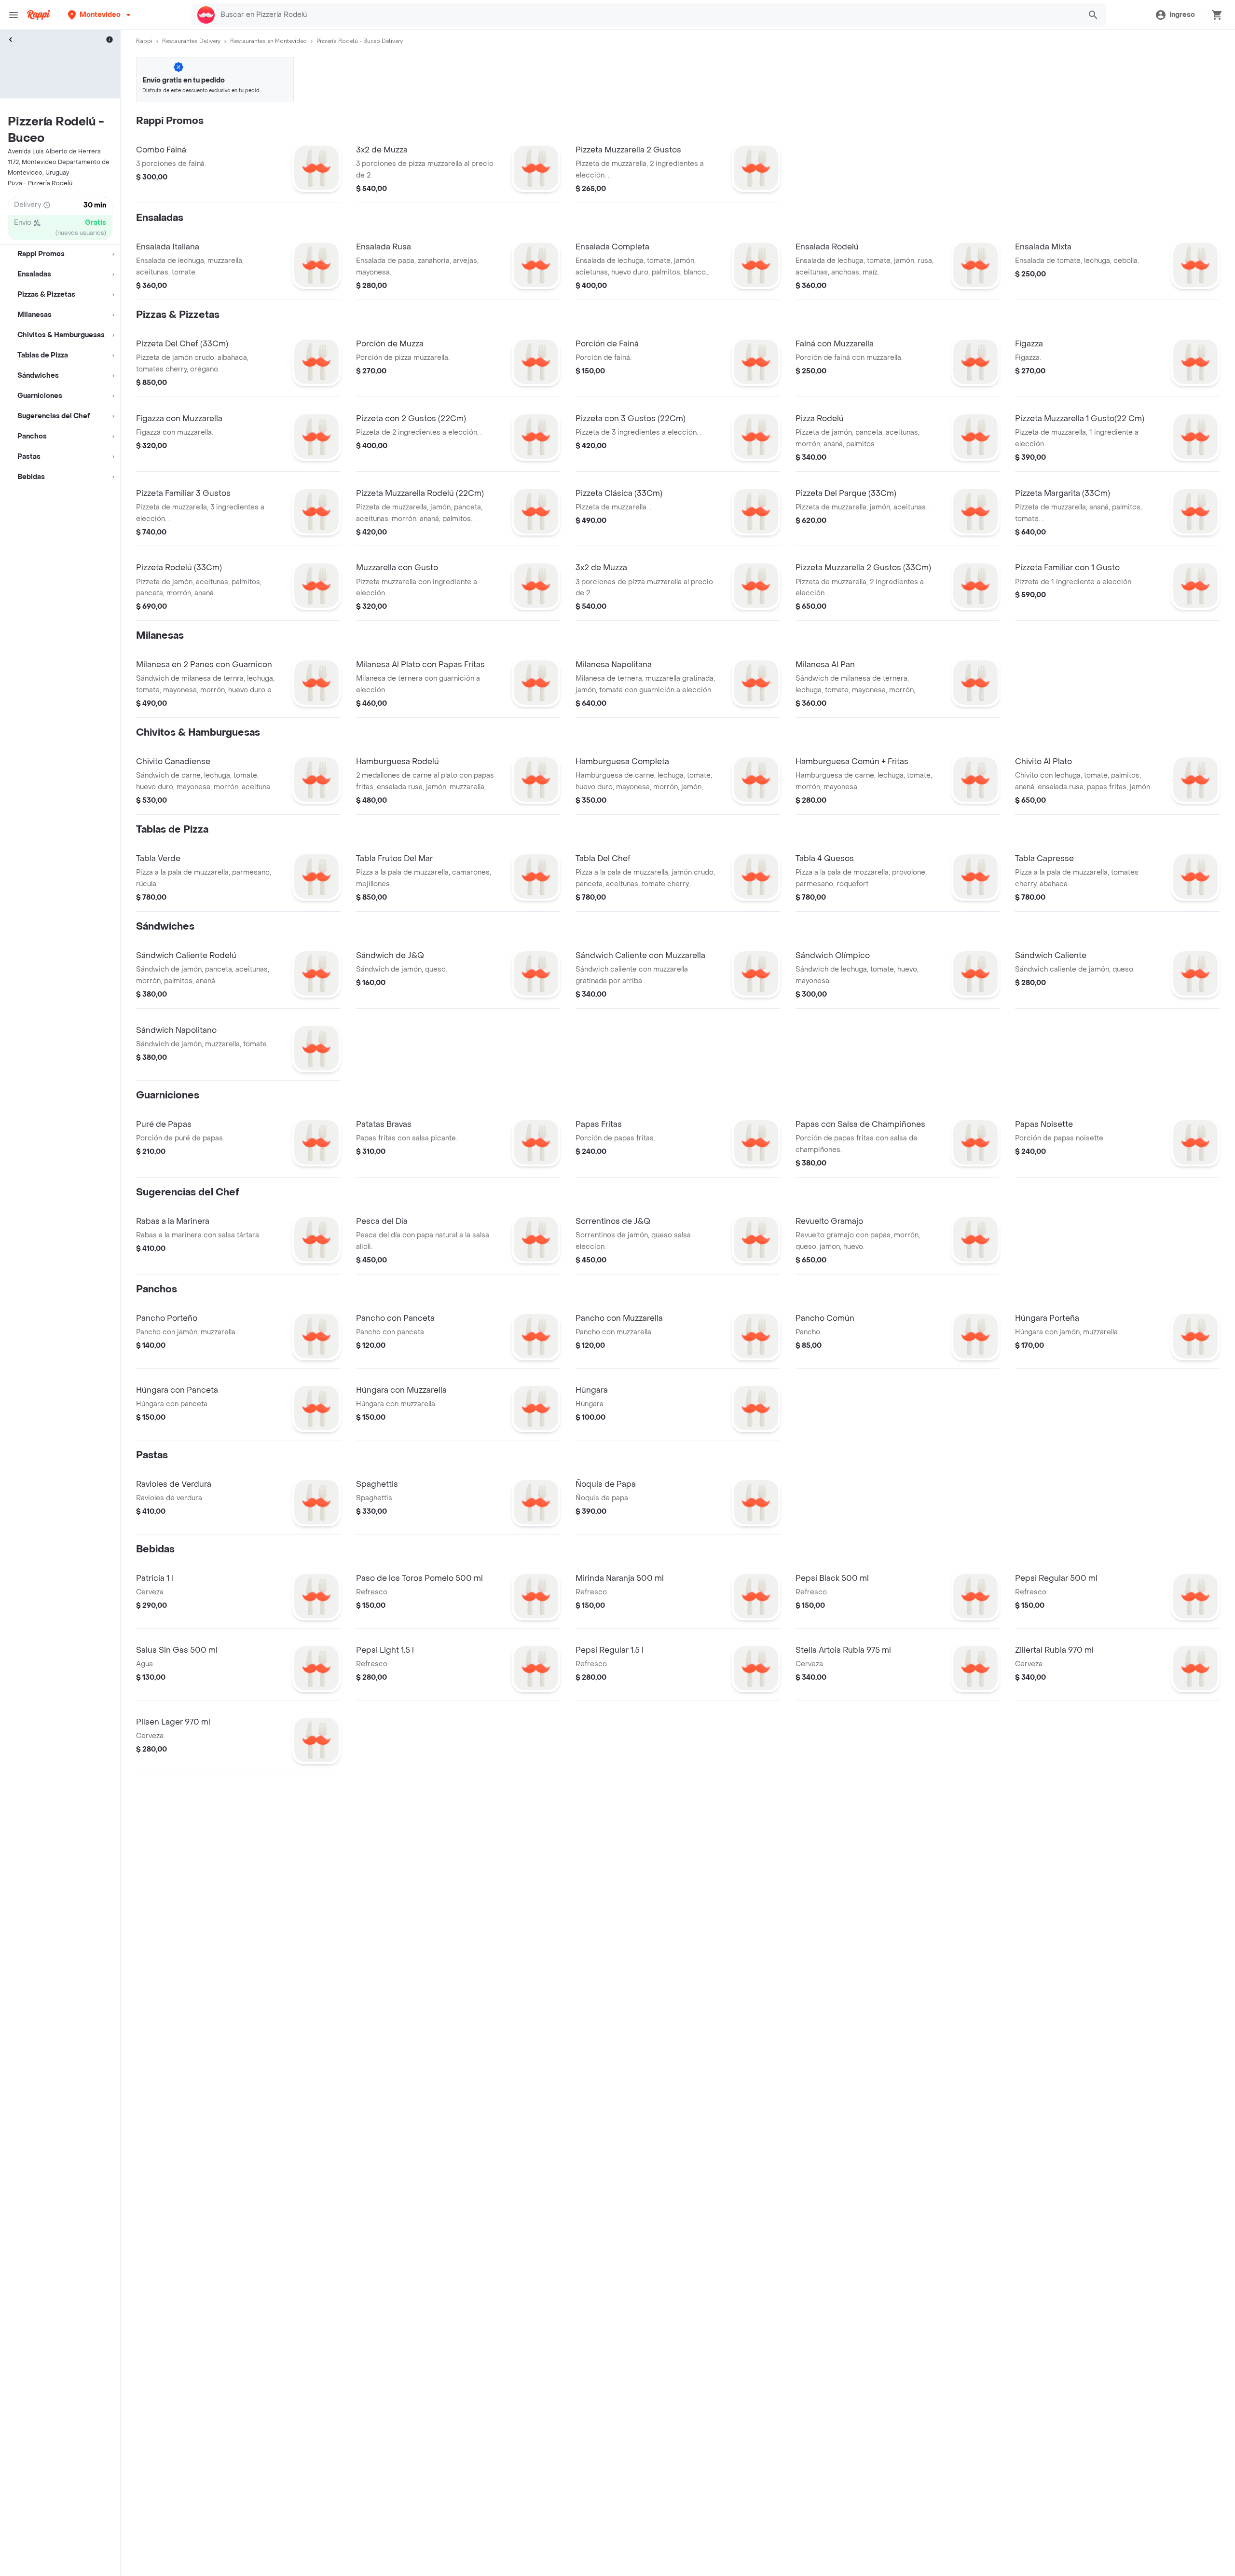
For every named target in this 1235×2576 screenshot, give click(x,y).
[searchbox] (648, 15)
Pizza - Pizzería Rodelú (40, 183)
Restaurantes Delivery (191, 41)
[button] (100, 15)
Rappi (144, 41)
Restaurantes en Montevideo (268, 41)
